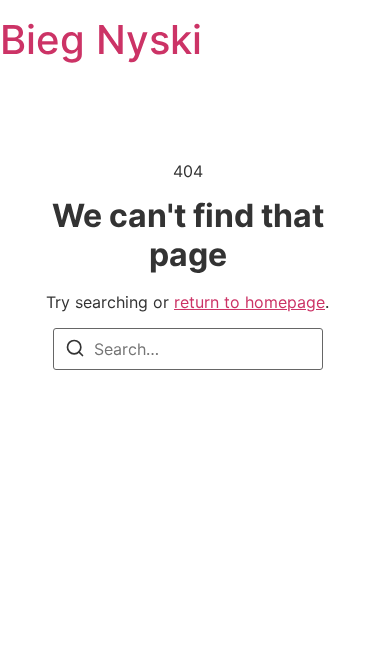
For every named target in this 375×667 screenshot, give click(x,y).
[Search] (75, 351)
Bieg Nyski (101, 39)
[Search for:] (188, 349)
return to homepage (249, 302)
